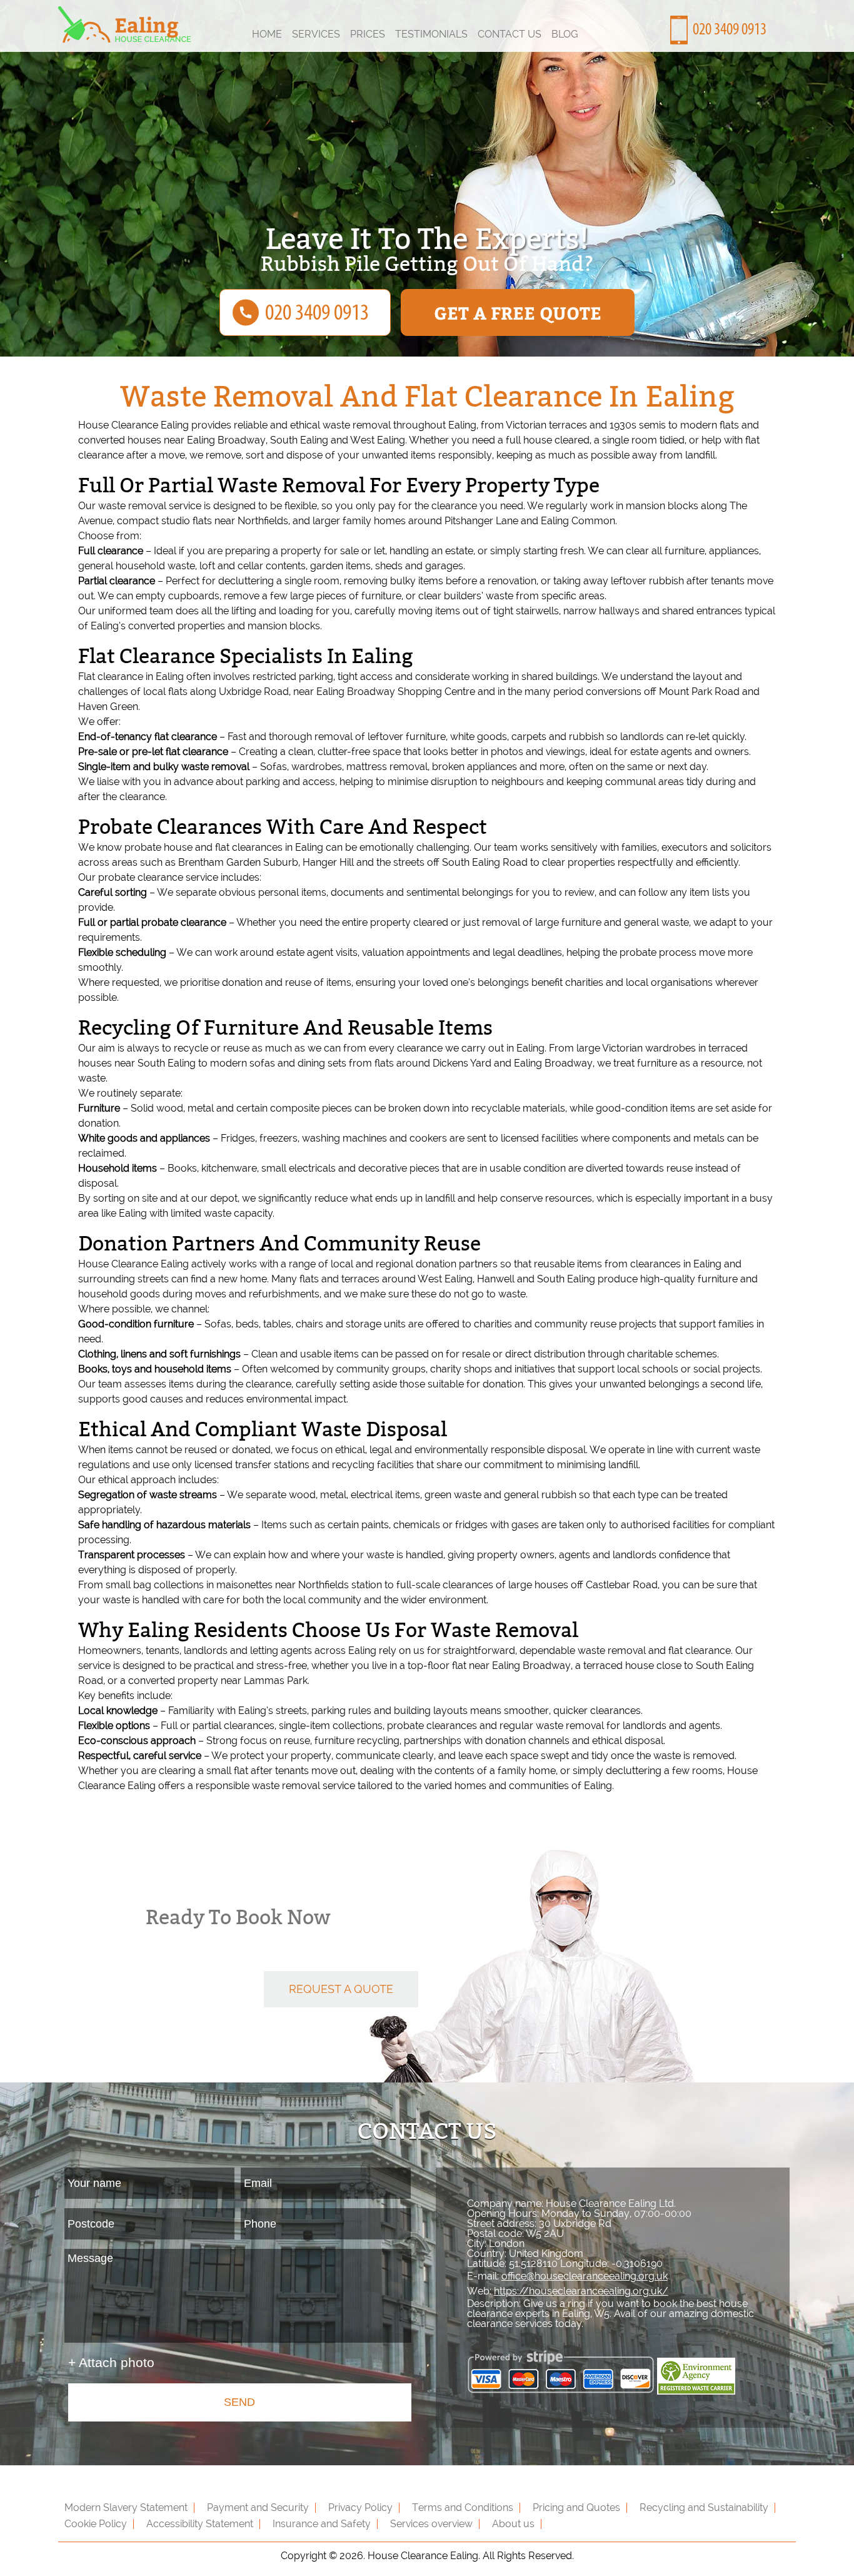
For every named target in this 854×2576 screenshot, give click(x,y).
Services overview (431, 2524)
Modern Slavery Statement (126, 2508)
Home (267, 34)
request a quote (341, 1989)
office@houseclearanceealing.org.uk (585, 2276)
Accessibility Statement (200, 2524)
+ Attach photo (111, 2362)
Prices (368, 34)
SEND (239, 2402)
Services (316, 34)
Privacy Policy (360, 2508)
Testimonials (431, 34)
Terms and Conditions (463, 2508)
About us (513, 2524)
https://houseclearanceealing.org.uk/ (581, 2291)
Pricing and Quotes (576, 2508)
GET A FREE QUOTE (518, 312)
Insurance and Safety (322, 2524)
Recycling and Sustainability (704, 2508)
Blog (565, 34)
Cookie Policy (96, 2524)
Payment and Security (258, 2508)
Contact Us (510, 34)
